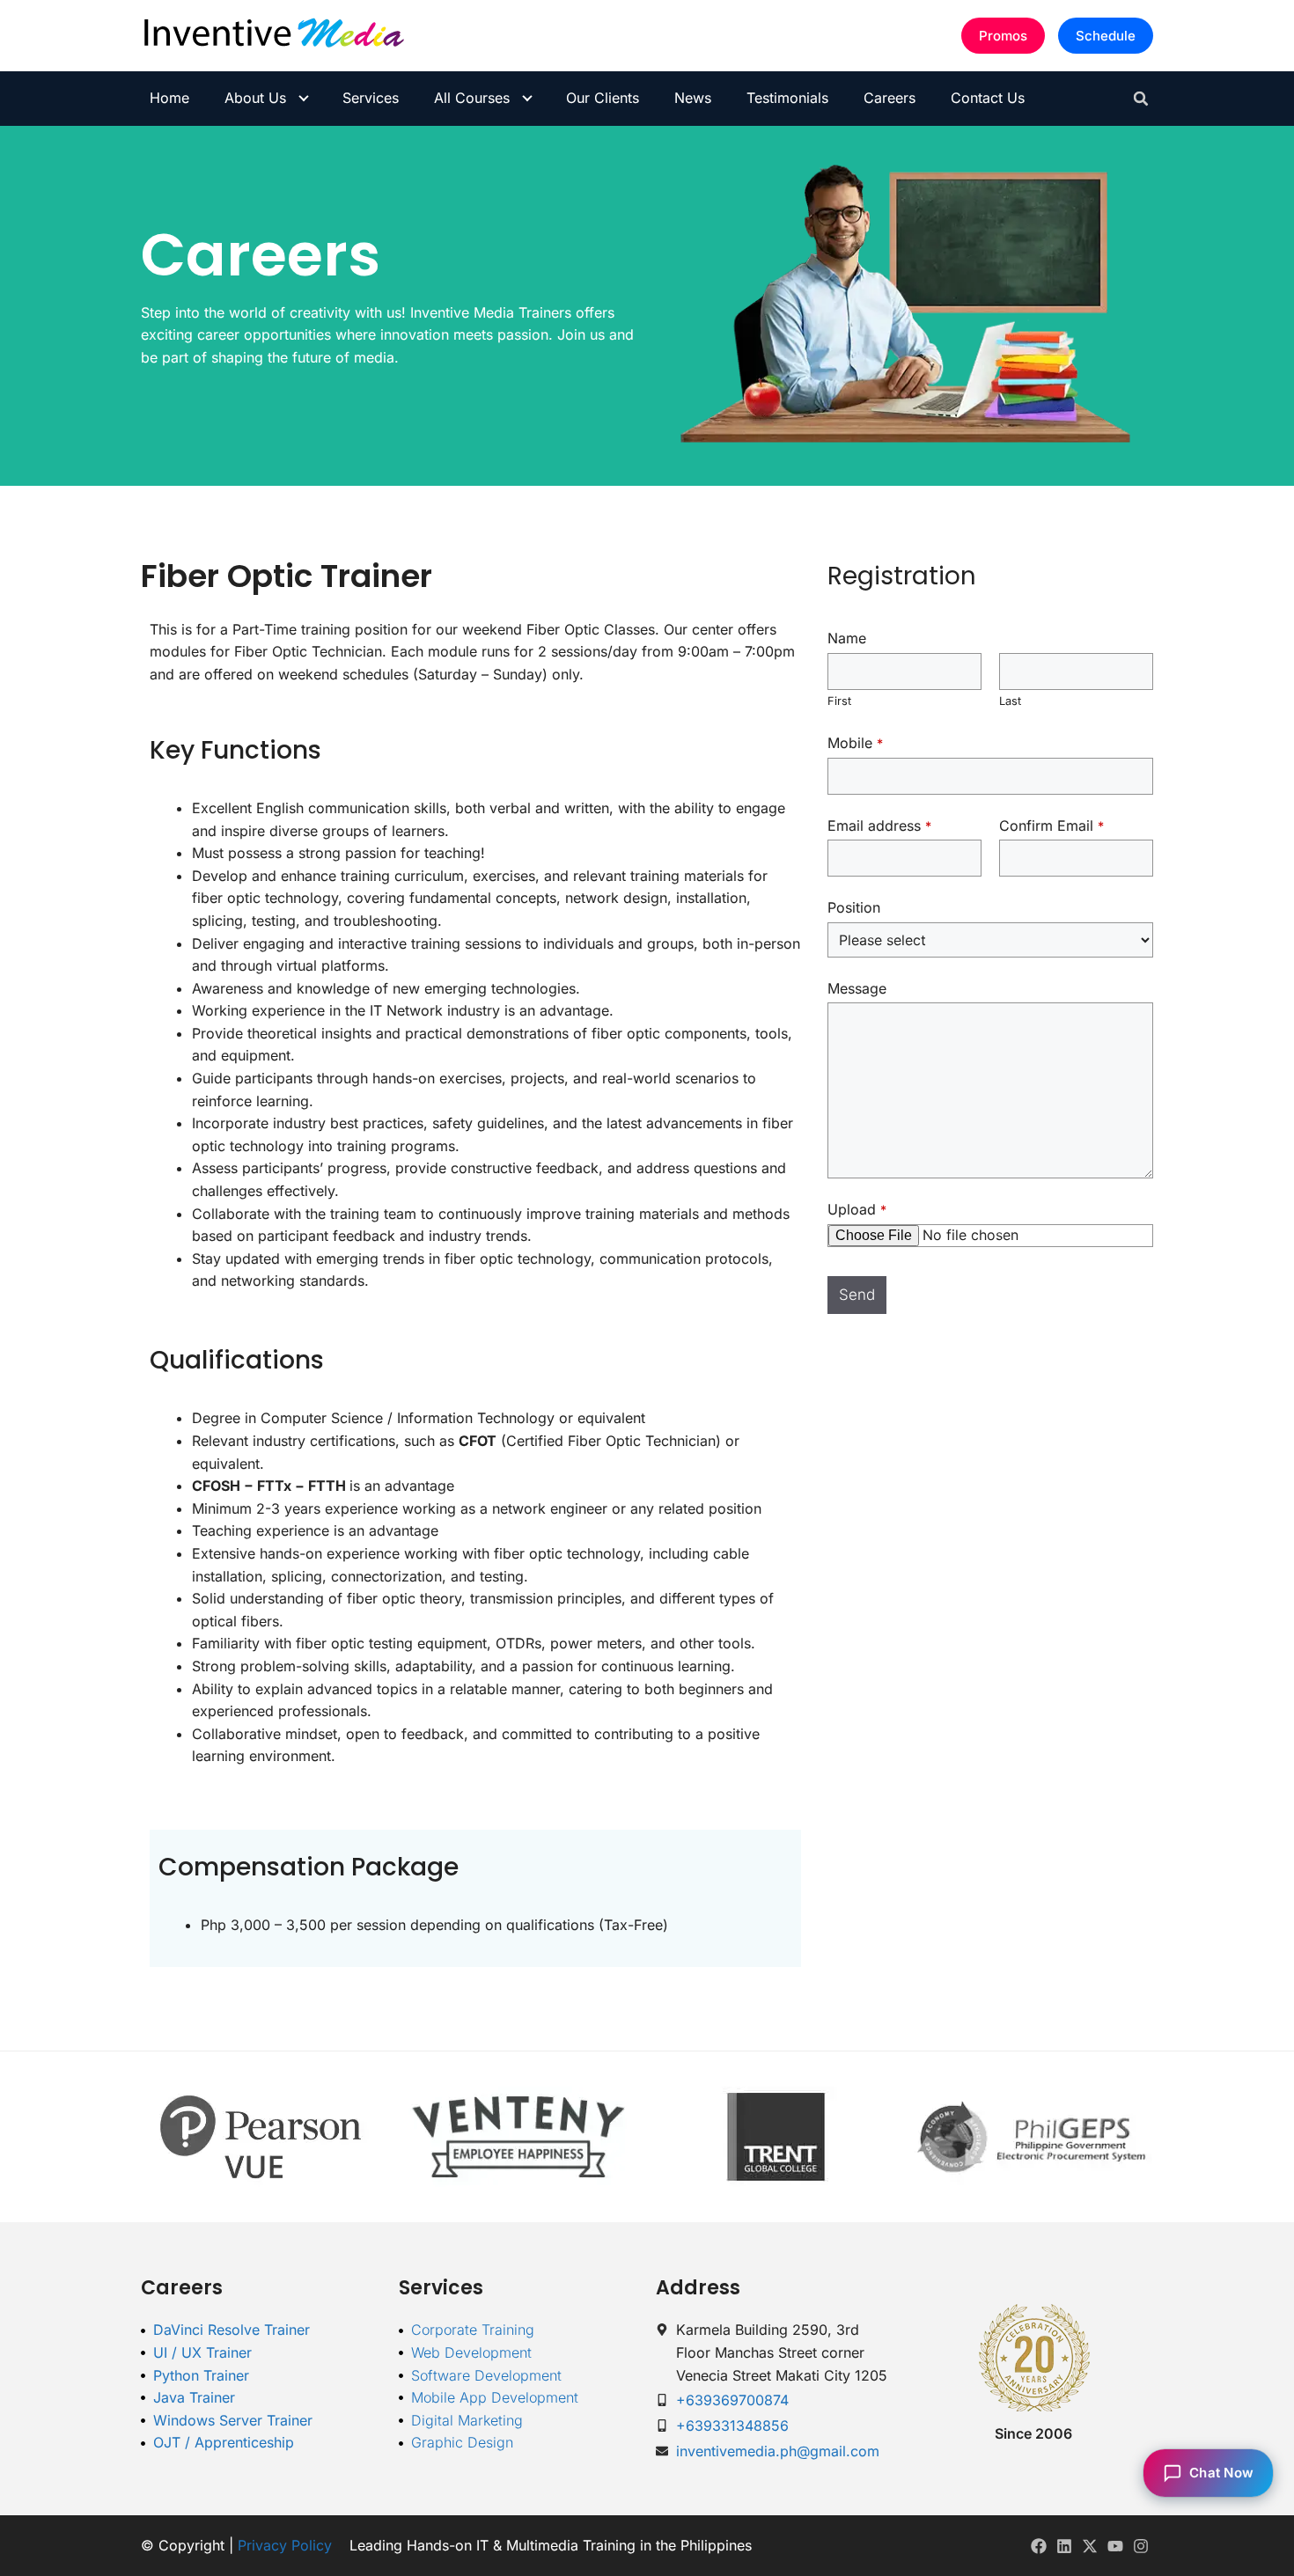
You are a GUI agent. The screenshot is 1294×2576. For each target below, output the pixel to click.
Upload (857, 1209)
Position (854, 907)
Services (371, 98)
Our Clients (603, 98)
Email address (879, 826)
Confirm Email (1051, 826)
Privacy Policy (285, 2545)
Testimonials (787, 98)
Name (847, 638)
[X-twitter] (1090, 2546)
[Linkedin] (1065, 2546)
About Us (255, 98)
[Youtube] (1115, 2546)
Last (1010, 701)
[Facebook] (1039, 2546)
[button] (1141, 99)
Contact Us (988, 98)
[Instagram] (1140, 2546)
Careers (890, 98)
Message (857, 988)
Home (169, 98)
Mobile (855, 743)
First (839, 701)
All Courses (472, 98)
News (693, 98)
